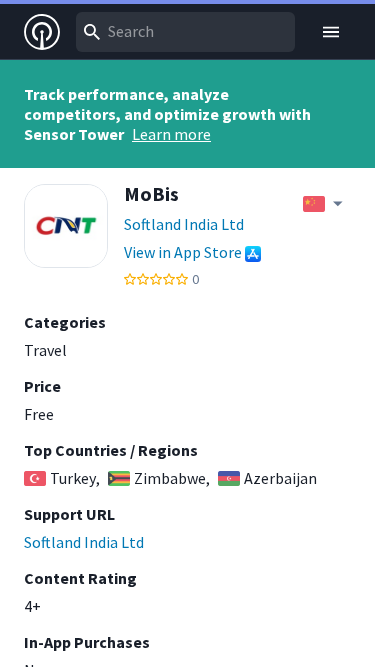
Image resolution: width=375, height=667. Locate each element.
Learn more (171, 134)
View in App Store (183, 252)
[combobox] (185, 32)
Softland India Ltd (184, 224)
